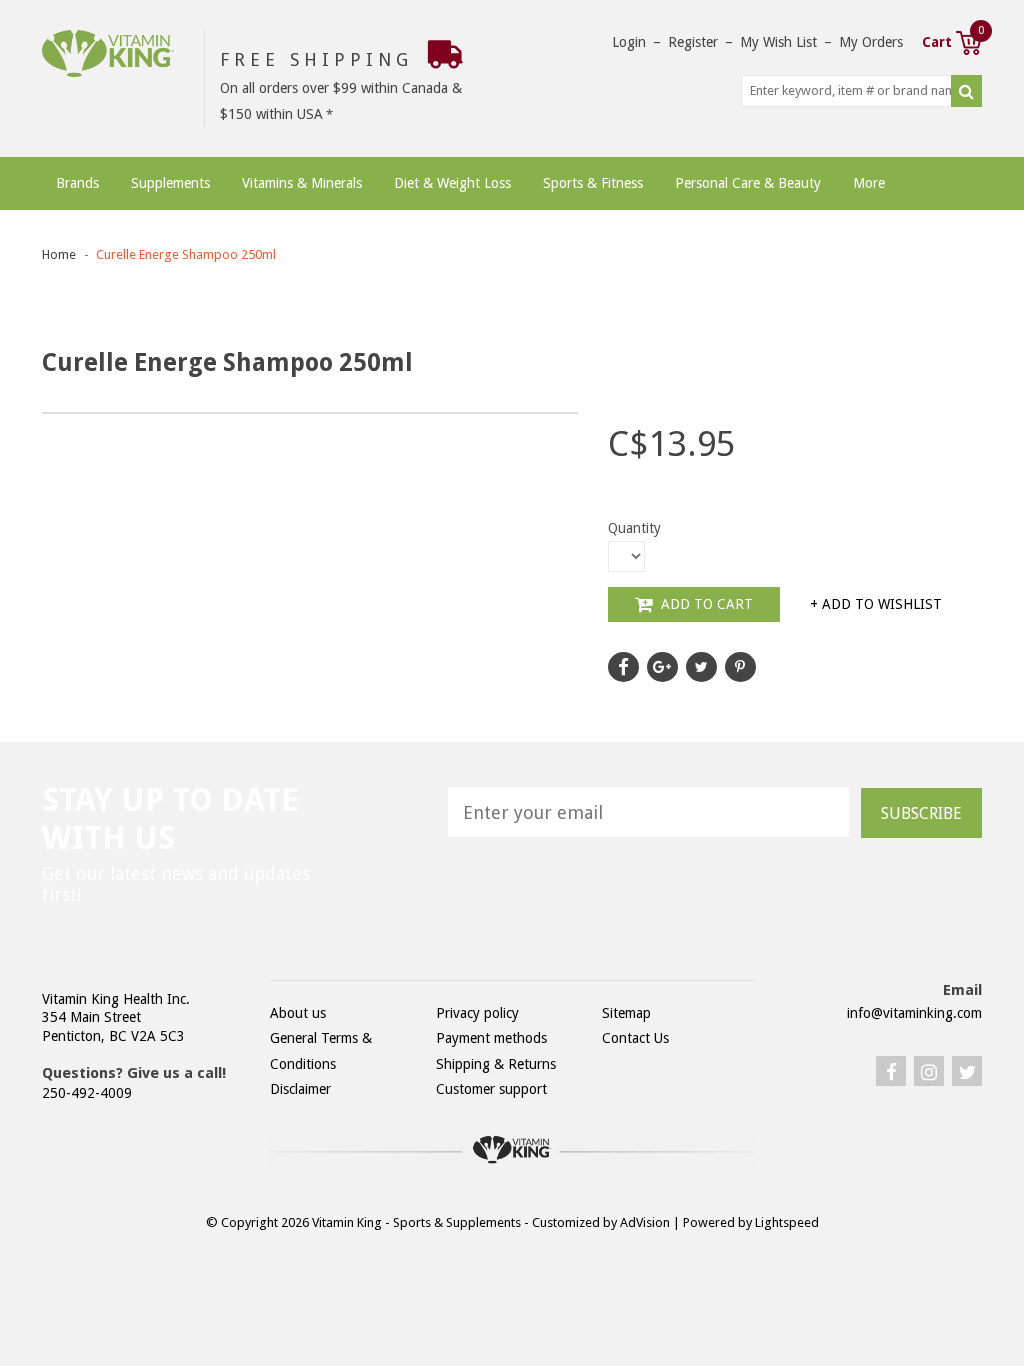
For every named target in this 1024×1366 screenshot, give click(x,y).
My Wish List (778, 42)
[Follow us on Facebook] (623, 667)
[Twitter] (967, 1071)
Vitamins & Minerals (302, 183)
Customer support (491, 1089)
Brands (77, 183)
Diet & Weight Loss (452, 183)
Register (693, 42)
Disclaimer (300, 1089)
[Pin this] (740, 667)
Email (962, 990)
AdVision (645, 1222)
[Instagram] (929, 1071)
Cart (952, 40)
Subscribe (921, 813)
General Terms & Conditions (321, 1050)
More (869, 183)
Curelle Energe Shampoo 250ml (186, 254)
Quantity (634, 528)
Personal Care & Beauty (748, 183)
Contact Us (635, 1038)
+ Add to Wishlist (876, 604)
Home (59, 254)
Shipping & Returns (496, 1064)
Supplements (170, 183)
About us (298, 1013)
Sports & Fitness (593, 183)
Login (629, 42)
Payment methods (491, 1038)
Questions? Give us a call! (134, 1073)
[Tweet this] (701, 667)
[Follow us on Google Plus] (662, 667)
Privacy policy (477, 1013)
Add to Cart (705, 604)
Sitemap (626, 1013)
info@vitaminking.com (914, 1013)
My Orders (871, 42)
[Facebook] (891, 1071)
